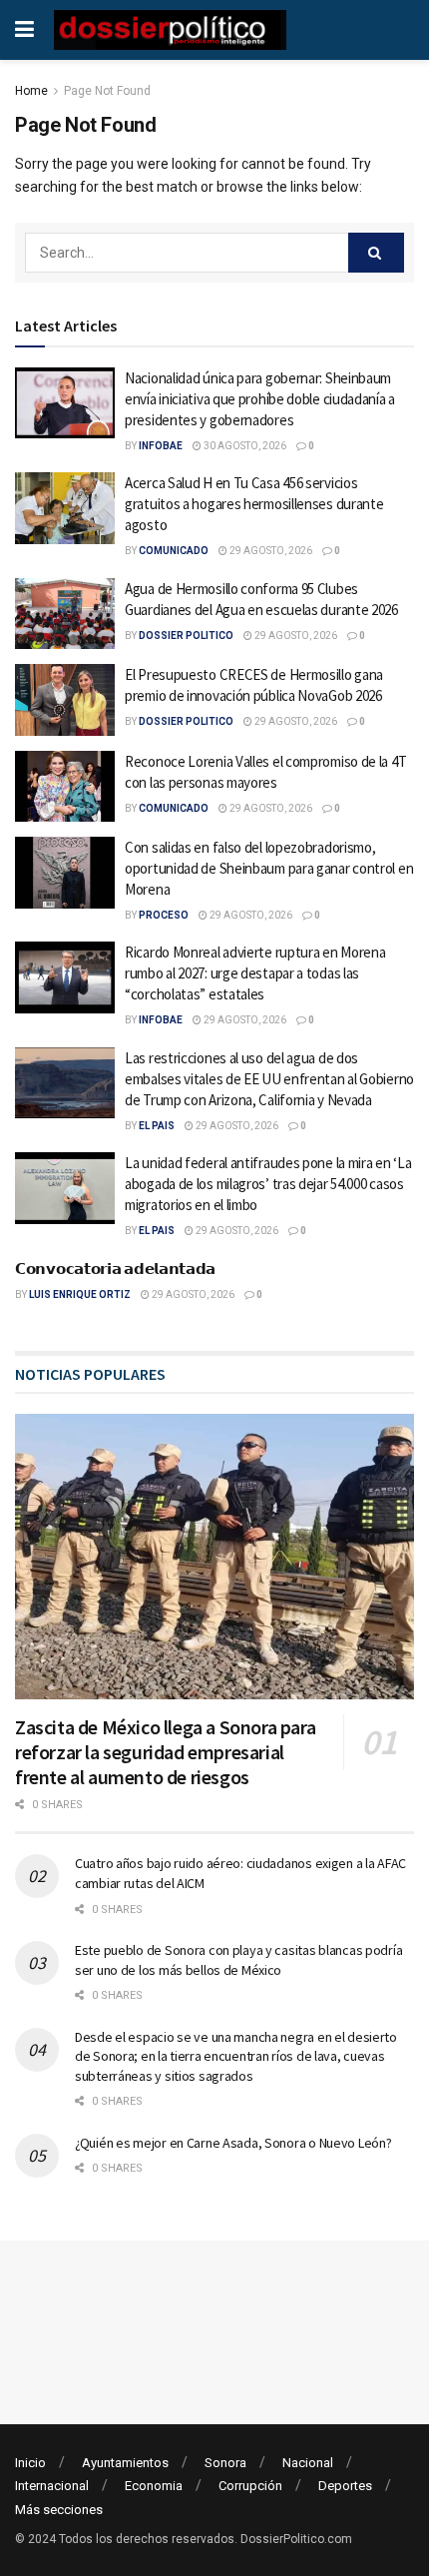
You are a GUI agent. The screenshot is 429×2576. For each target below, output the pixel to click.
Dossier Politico (186, 636)
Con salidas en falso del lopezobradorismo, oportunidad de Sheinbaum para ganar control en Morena (269, 868)
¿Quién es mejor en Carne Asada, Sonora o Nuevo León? (233, 2143)
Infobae (161, 446)
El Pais (157, 1126)
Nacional (308, 2463)
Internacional (52, 2486)
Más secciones (59, 2510)
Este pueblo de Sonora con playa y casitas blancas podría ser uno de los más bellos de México (238, 1960)
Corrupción (250, 2486)
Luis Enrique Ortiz (80, 1294)
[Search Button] (376, 253)
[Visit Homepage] (170, 30)
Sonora (225, 2463)
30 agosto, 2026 (244, 446)
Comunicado (174, 551)
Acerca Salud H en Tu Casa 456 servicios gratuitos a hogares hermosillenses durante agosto (254, 504)
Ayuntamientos (125, 2463)
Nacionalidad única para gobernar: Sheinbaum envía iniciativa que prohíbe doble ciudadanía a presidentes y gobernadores (260, 399)
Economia (154, 2486)
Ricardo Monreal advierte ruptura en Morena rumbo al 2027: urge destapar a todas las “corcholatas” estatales (255, 973)
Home (31, 91)
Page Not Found (107, 91)
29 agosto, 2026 (270, 551)
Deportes (345, 2486)
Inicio (30, 2463)
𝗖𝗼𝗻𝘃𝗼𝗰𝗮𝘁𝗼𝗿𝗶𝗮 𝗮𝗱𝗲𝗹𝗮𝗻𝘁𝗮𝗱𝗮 (115, 1269)
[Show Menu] (24, 30)
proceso (164, 915)
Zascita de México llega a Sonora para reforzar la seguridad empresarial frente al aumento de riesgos (165, 1752)
